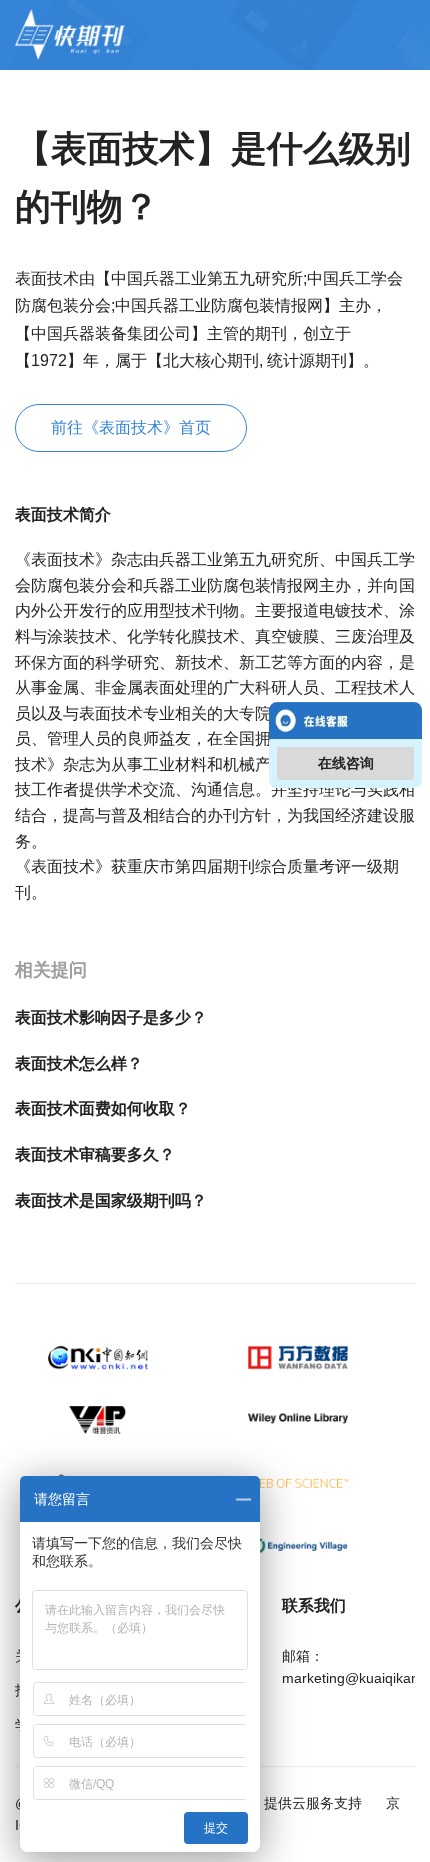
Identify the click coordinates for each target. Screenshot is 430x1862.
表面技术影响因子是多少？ (111, 1017)
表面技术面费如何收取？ (103, 1108)
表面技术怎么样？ (79, 1063)
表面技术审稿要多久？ (95, 1154)
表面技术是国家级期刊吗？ (111, 1200)
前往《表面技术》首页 (131, 427)
